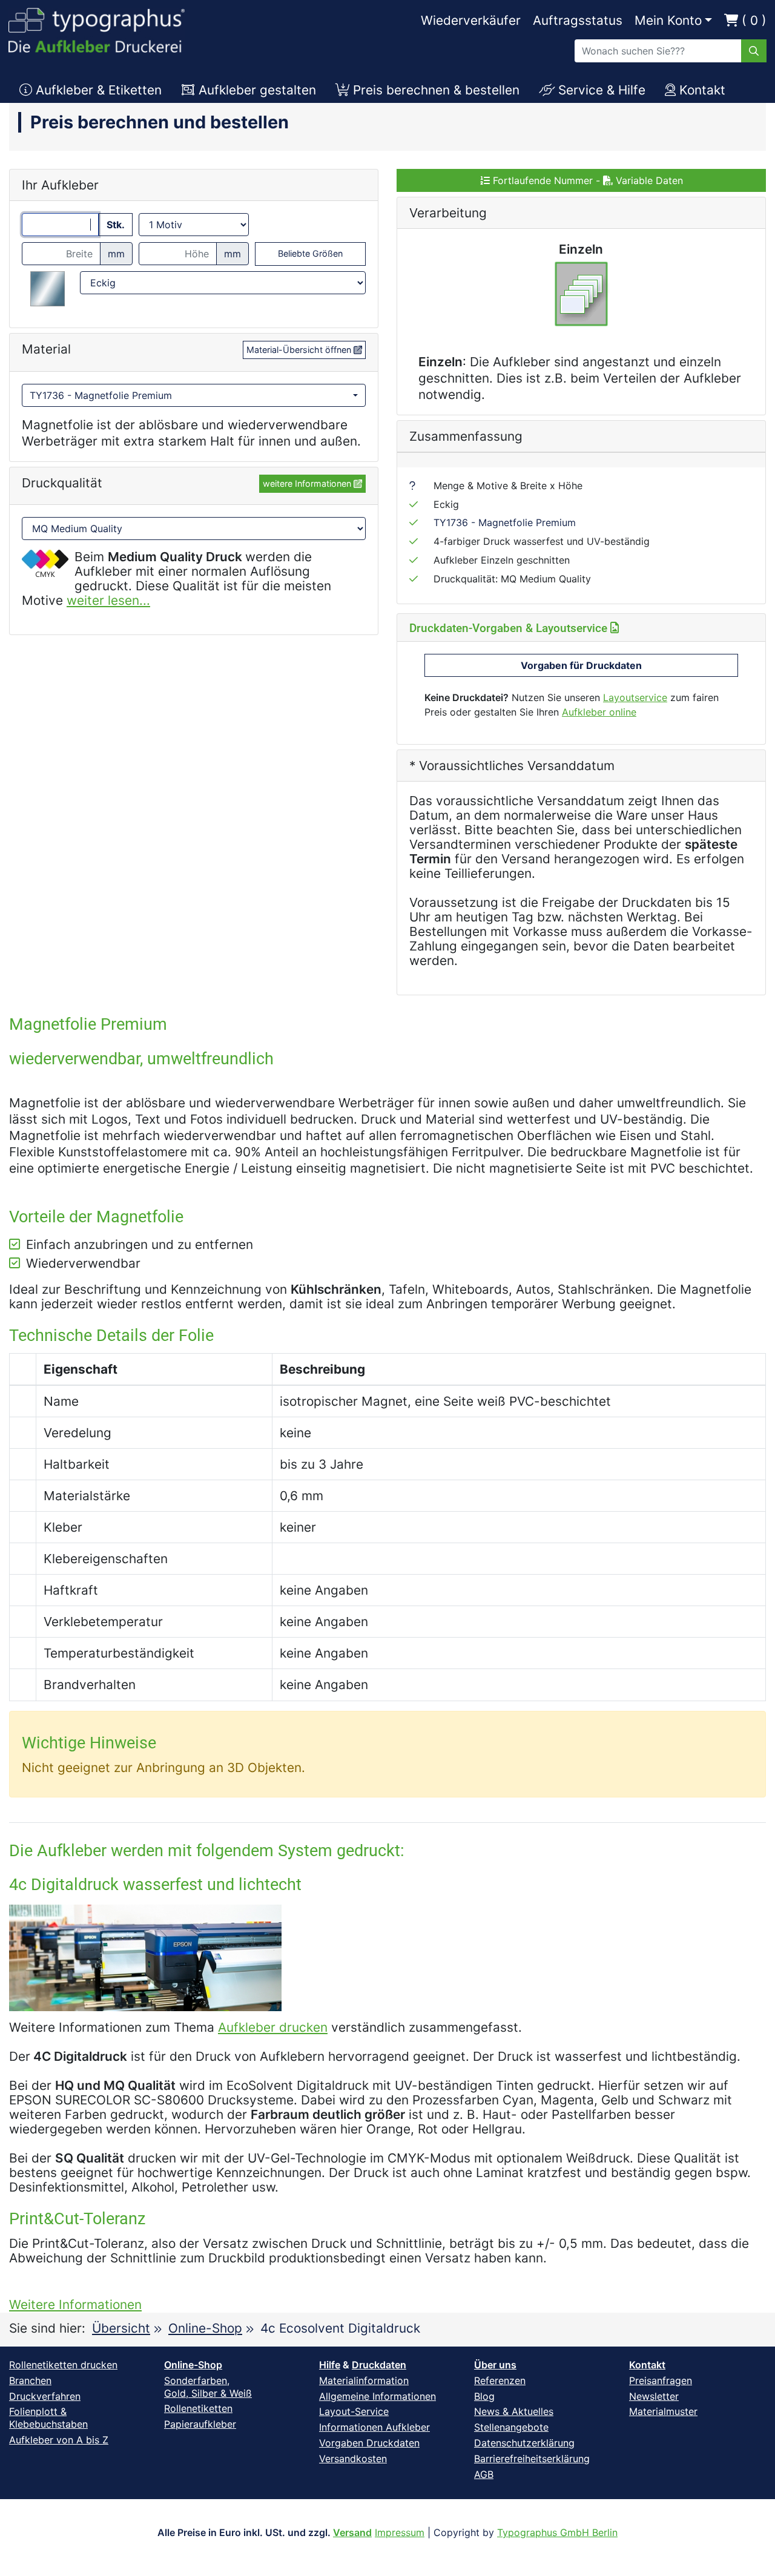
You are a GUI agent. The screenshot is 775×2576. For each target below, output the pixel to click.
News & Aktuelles (514, 2411)
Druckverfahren (45, 2396)
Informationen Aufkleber (374, 2427)
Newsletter (654, 2396)
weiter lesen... (108, 600)
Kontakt (647, 2365)
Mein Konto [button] (668, 20)
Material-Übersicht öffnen (300, 350)
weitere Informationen (308, 483)
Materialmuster (663, 2411)
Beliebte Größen (310, 253)
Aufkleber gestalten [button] (256, 90)
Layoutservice (635, 697)
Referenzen (500, 2380)
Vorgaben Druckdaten (369, 2443)
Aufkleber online (599, 712)
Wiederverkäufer (471, 20)
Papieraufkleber (200, 2424)
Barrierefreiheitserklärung (532, 2459)
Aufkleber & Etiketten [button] (97, 90)
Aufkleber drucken (273, 2027)
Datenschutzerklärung (524, 2443)
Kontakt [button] (701, 90)
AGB (484, 2474)
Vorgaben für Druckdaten (581, 665)
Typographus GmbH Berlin (557, 2532)
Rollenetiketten (198, 2408)
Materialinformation (364, 2380)
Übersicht (121, 2328)
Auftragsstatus (578, 20)
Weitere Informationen (75, 2304)
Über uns (495, 2365)
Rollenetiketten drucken (63, 2365)
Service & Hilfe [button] (600, 90)
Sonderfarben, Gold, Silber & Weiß (208, 2387)
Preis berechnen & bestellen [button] (434, 90)
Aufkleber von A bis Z (59, 2440)
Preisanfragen (661, 2380)
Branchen (30, 2380)
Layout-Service (354, 2411)
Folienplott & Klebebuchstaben (48, 2418)
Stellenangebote (511, 2427)
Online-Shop (205, 2328)
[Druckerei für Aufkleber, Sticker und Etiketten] (97, 27)
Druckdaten (379, 2365)
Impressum (400, 2532)
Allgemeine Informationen (378, 2396)
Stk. (116, 225)
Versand (352, 2532)
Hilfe (330, 2365)
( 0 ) (752, 20)
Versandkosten (353, 2459)
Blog (484, 2396)
